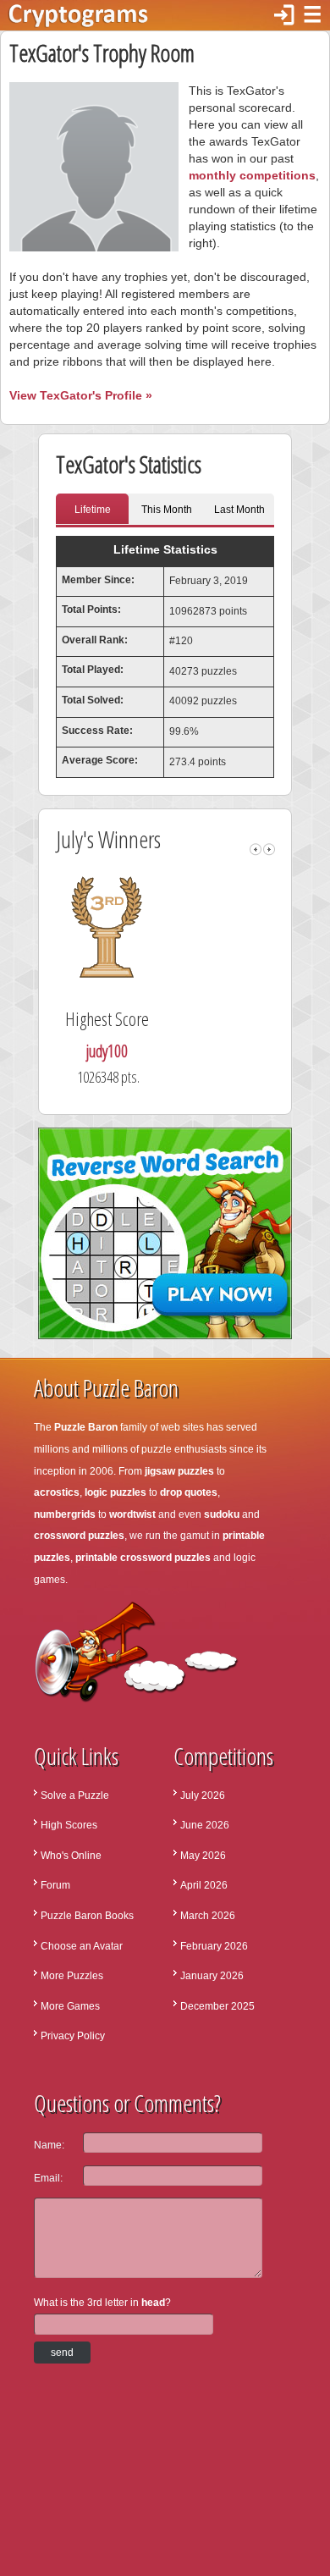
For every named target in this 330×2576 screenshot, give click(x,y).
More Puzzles (72, 1976)
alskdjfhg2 (195, 1051)
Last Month (239, 510)
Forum (55, 1885)
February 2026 (214, 1946)
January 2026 (212, 1976)
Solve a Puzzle (75, 1795)
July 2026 (203, 1795)
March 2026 (208, 1916)
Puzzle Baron (86, 1427)
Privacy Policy (73, 2036)
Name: (49, 2145)
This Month (167, 510)
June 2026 (205, 1825)
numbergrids (65, 1514)
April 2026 (204, 1885)
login (284, 15)
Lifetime (93, 510)
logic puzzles (115, 1492)
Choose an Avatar (82, 1946)
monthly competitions (252, 175)
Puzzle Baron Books (87, 1916)
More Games (70, 2006)
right (269, 849)
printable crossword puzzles (143, 1558)
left (256, 849)
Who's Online (71, 1856)
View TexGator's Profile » (81, 395)
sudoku (222, 1514)
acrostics (57, 1492)
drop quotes (189, 1492)
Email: (48, 2178)
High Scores (69, 1825)
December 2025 (217, 2006)
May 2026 (203, 1856)
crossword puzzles (79, 1536)
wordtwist (132, 1514)
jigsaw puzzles (179, 1471)
